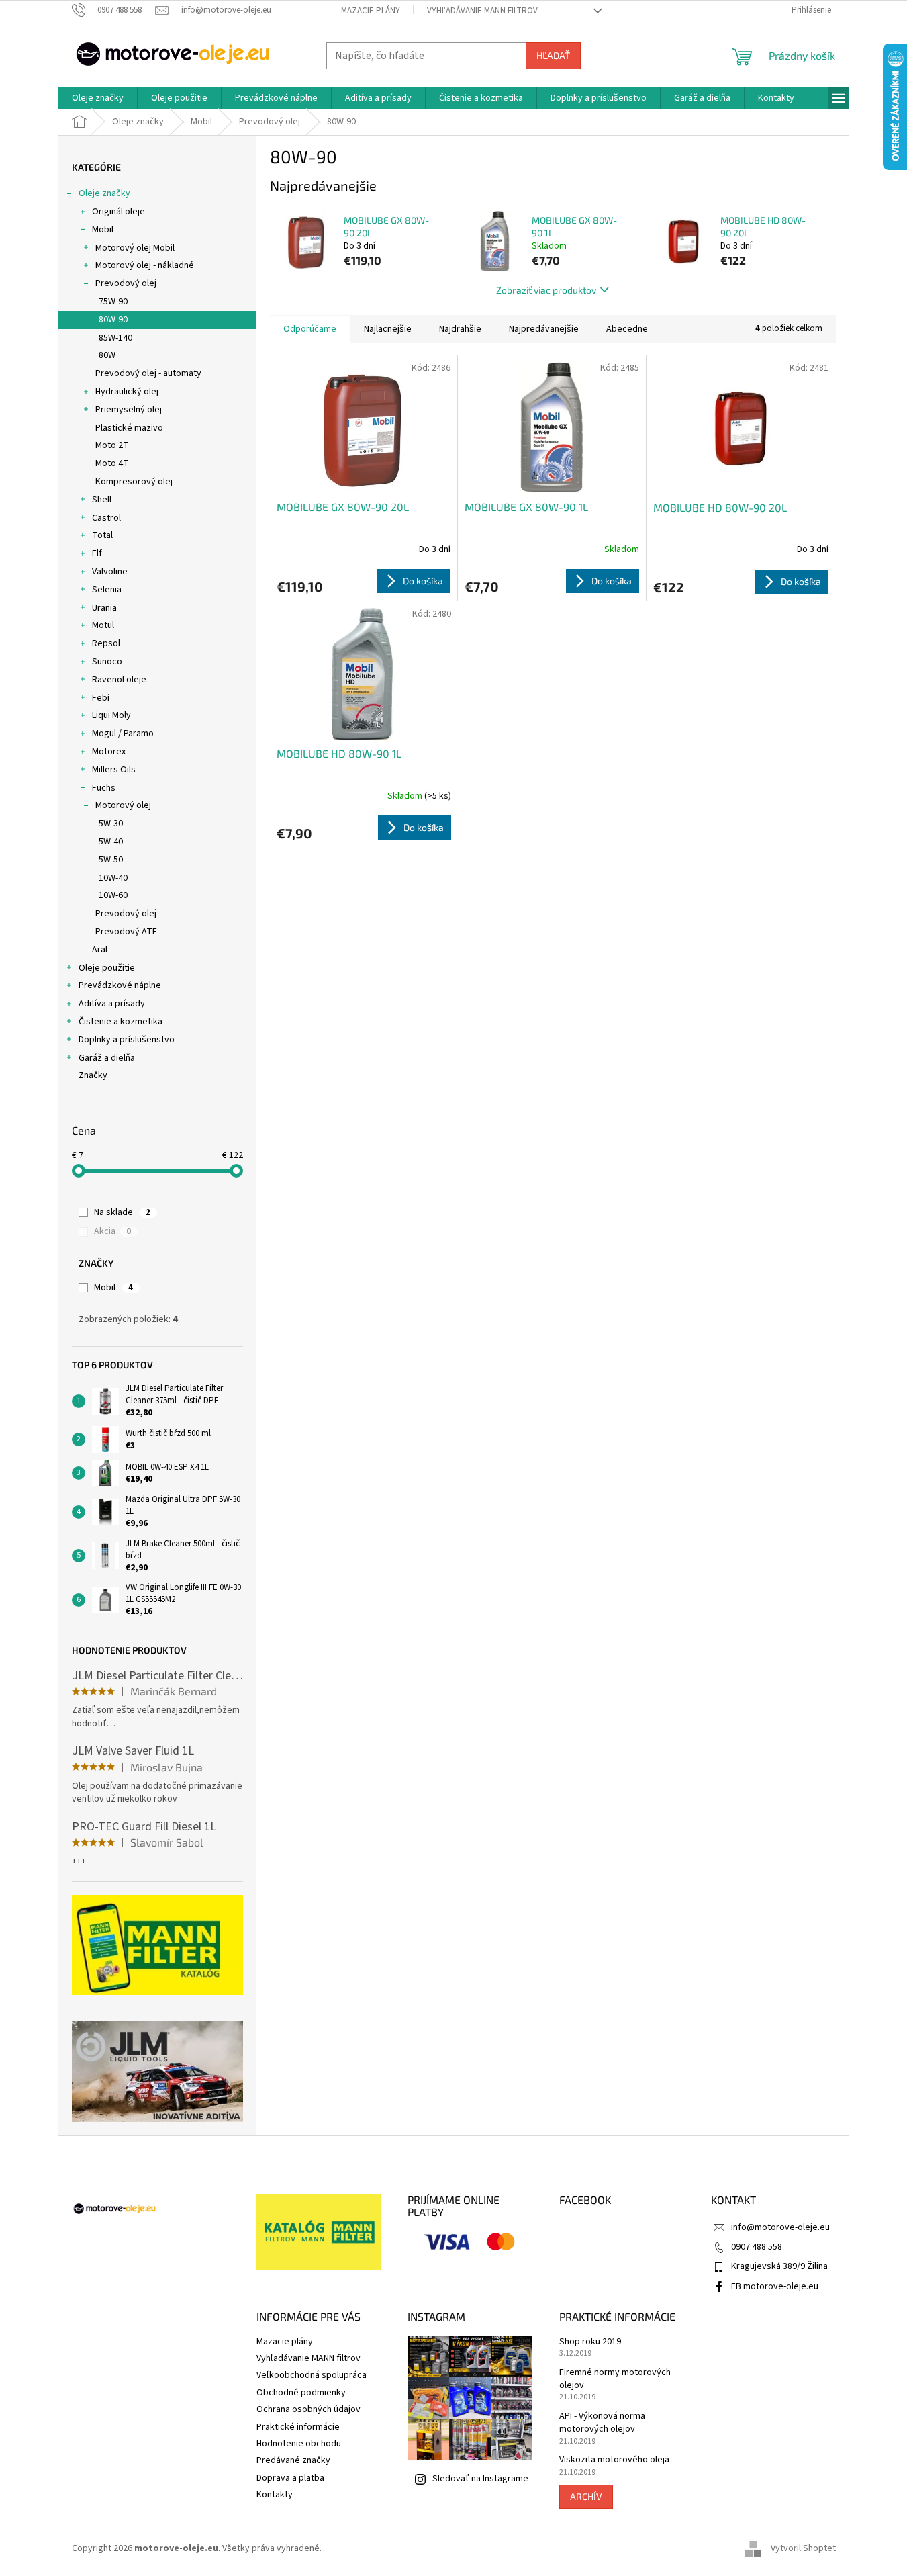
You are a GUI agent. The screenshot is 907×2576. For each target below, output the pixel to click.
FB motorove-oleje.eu (775, 2286)
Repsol (106, 643)
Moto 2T (112, 445)
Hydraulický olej (127, 392)
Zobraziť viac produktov (546, 290)
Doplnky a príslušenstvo (127, 1040)
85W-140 (115, 338)
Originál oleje (118, 212)
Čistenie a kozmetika (121, 1022)
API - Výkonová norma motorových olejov (602, 2423)
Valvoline (110, 572)
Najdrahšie (460, 329)
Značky (93, 1075)
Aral (100, 950)
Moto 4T (112, 463)
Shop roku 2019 (590, 2342)
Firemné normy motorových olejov (615, 2379)
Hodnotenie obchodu (299, 2444)
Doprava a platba (290, 2478)
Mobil (103, 230)
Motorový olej (123, 805)
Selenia (107, 590)
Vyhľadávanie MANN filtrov (482, 11)
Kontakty (275, 2495)
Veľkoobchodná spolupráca (312, 2375)
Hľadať (553, 55)
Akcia (112, 1231)
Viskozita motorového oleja (614, 2460)
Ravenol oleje (119, 680)
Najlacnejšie (388, 329)
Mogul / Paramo (123, 734)
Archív (586, 2496)
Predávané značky (293, 2460)
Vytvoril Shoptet (803, 2548)
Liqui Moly (111, 715)
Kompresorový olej (134, 482)
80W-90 (113, 320)
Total (102, 535)
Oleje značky (104, 193)
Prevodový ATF (126, 932)
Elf (97, 553)
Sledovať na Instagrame (480, 2479)
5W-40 (111, 842)
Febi (101, 698)
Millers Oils (114, 770)
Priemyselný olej (129, 410)
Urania (104, 608)
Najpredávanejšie (544, 329)
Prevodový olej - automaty (148, 373)
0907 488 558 (757, 2247)
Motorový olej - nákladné (145, 265)
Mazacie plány (371, 11)
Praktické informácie (298, 2427)
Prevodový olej (126, 283)
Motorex (109, 752)
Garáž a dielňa (107, 1058)
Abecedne (627, 329)
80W (107, 355)
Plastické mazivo (129, 428)
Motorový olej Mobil (135, 248)
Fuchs (104, 788)
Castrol (106, 518)
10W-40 (113, 878)
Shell (102, 500)
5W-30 (111, 824)
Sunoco (107, 662)
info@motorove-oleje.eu (780, 2227)
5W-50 (111, 860)
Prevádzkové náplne (120, 985)
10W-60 (113, 895)
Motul (103, 625)
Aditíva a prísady (112, 1004)
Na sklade (122, 1212)
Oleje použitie (107, 968)
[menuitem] (98, 98)
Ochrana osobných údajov (308, 2409)
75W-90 (113, 302)
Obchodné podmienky (301, 2393)
